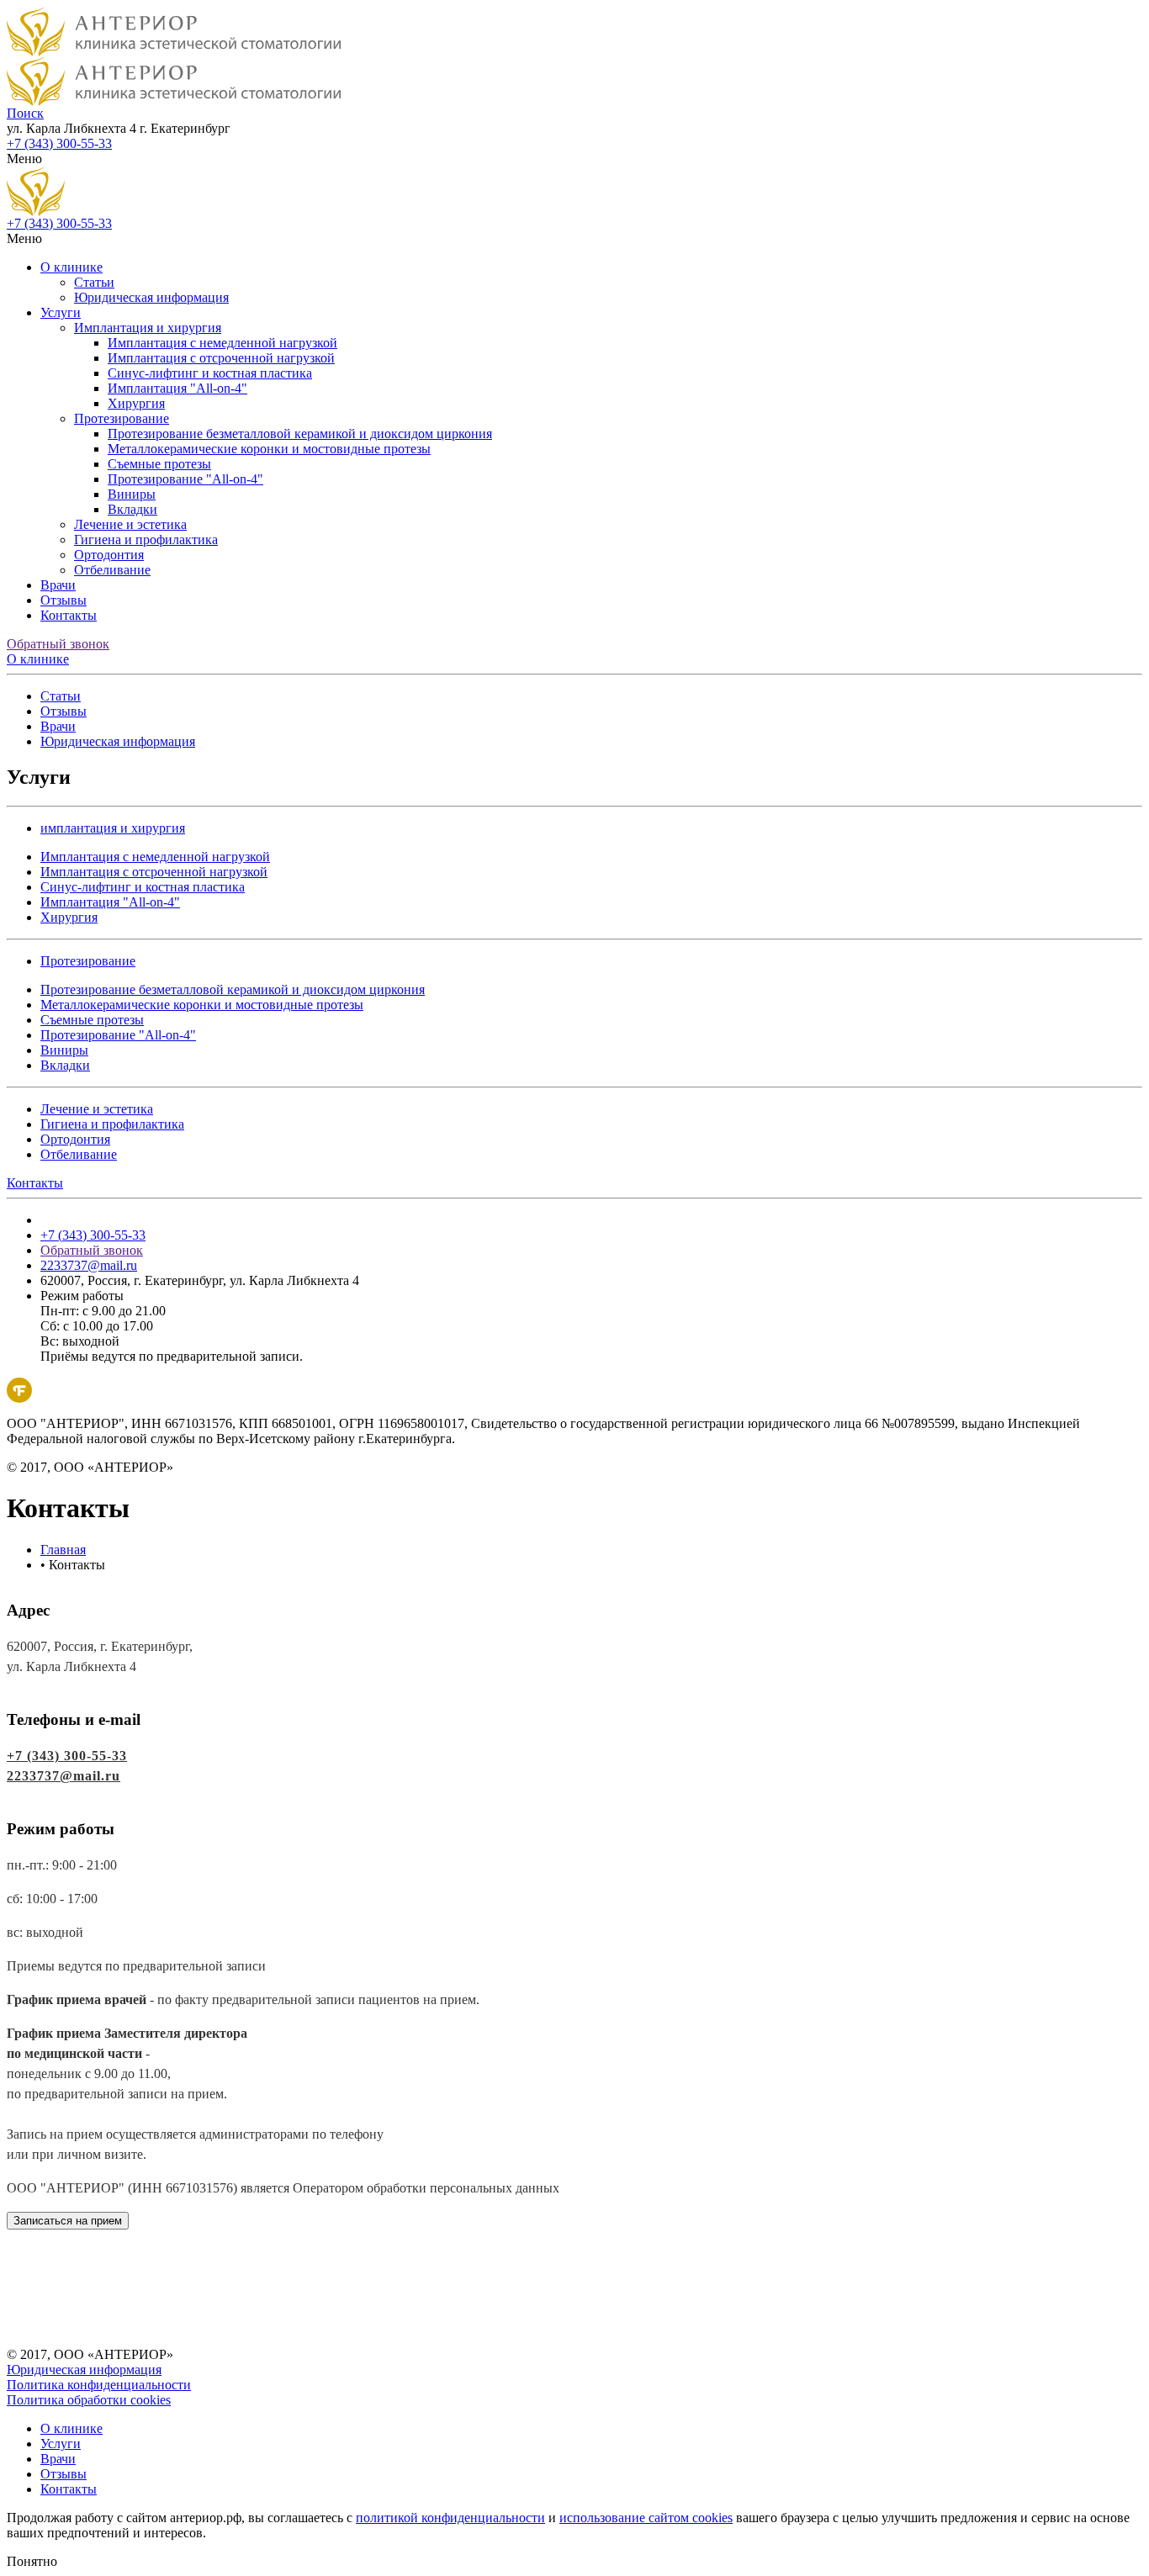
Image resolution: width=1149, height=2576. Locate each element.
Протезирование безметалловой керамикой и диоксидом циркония (300, 434)
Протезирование (122, 418)
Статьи (94, 282)
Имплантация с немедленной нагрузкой (222, 343)
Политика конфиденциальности (99, 2385)
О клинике (71, 267)
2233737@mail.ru (89, 1265)
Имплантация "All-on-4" (177, 388)
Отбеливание (112, 570)
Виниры (132, 494)
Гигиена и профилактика (146, 540)
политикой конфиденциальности (450, 2518)
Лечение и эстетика (130, 524)
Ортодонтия (109, 555)
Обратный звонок (58, 644)
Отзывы (64, 600)
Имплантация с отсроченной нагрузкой (221, 358)
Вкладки (132, 509)
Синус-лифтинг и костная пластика (210, 373)
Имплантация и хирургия (148, 328)
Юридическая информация (151, 297)
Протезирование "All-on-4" (185, 479)
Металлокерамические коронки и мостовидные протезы (269, 449)
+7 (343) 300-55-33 (59, 143)
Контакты (69, 615)
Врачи (58, 585)
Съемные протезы (159, 464)
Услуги (61, 312)
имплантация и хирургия (113, 828)
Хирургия (136, 403)
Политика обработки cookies (89, 2400)
